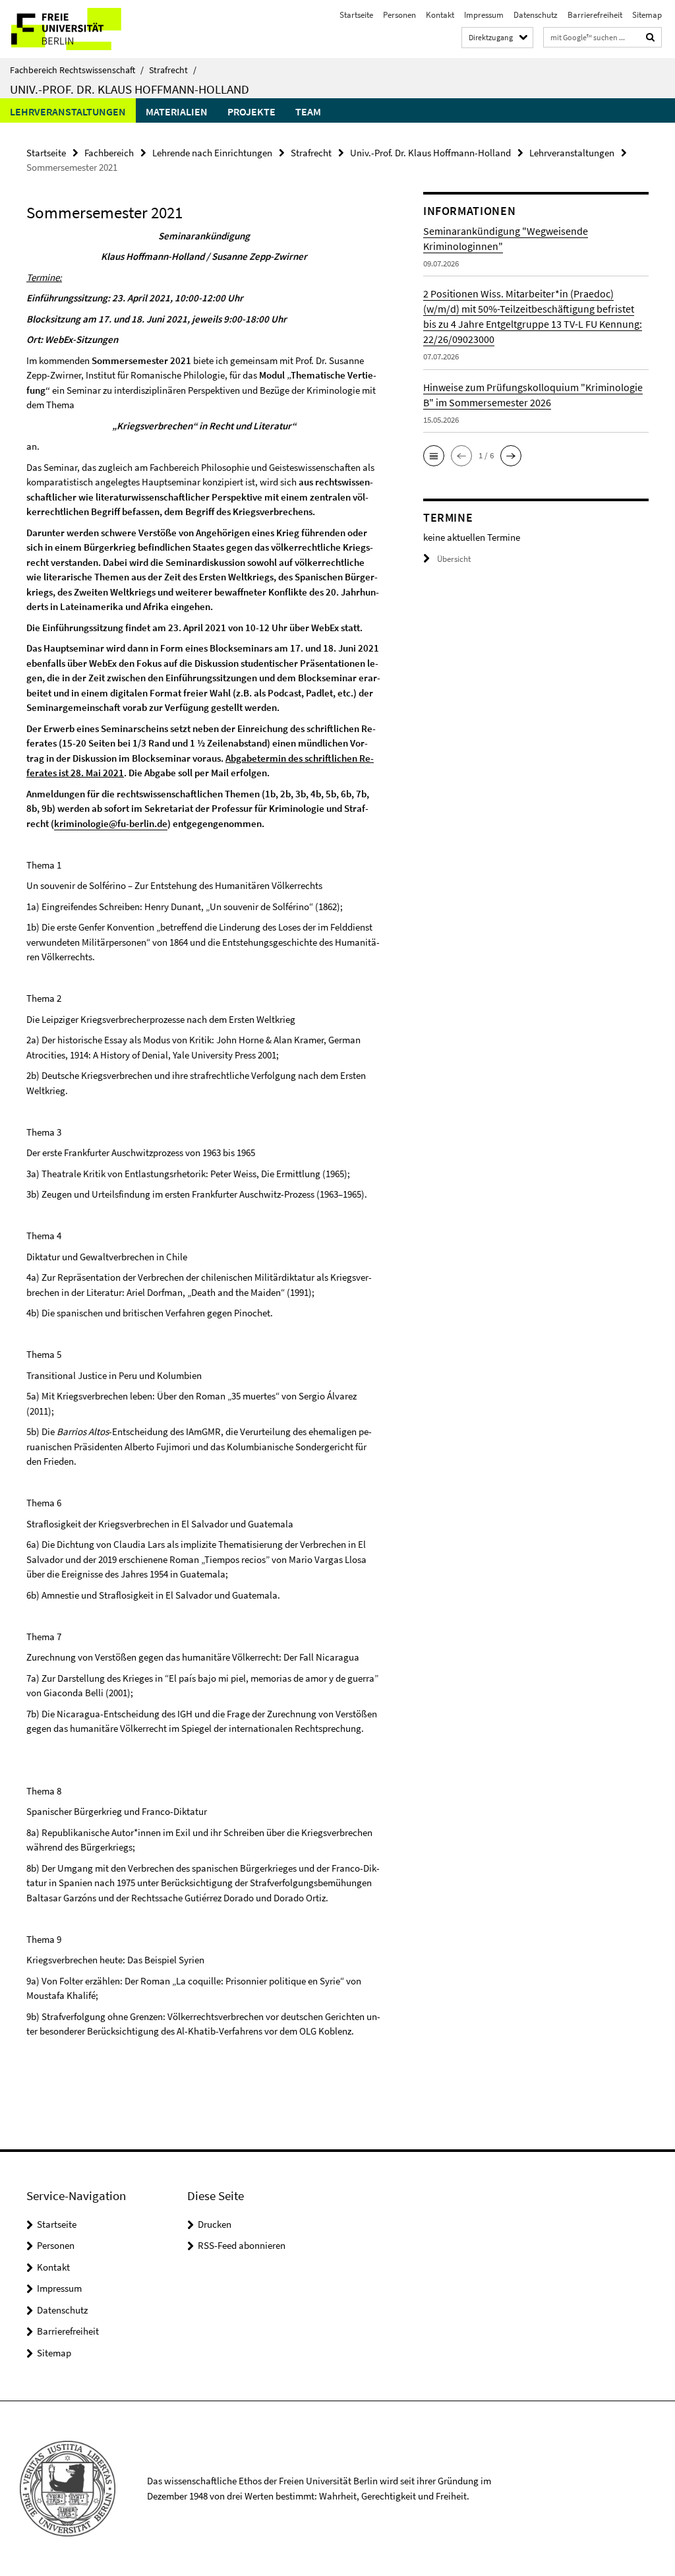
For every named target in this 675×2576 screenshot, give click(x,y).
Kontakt (440, 15)
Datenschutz (536, 15)
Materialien (177, 111)
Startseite (356, 15)
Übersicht (454, 559)
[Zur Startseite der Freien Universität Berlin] (87, 29)
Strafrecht (173, 70)
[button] (434, 456)
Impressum (484, 15)
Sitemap (647, 15)
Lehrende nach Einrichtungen (212, 153)
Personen (399, 15)
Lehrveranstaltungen (68, 111)
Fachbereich (109, 153)
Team (308, 111)
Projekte (251, 111)
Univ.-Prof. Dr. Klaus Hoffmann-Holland (130, 89)
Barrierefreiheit (595, 15)
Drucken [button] (215, 2224)
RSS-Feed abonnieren (242, 2245)
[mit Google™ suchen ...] (651, 37)
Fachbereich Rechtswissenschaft (77, 70)
